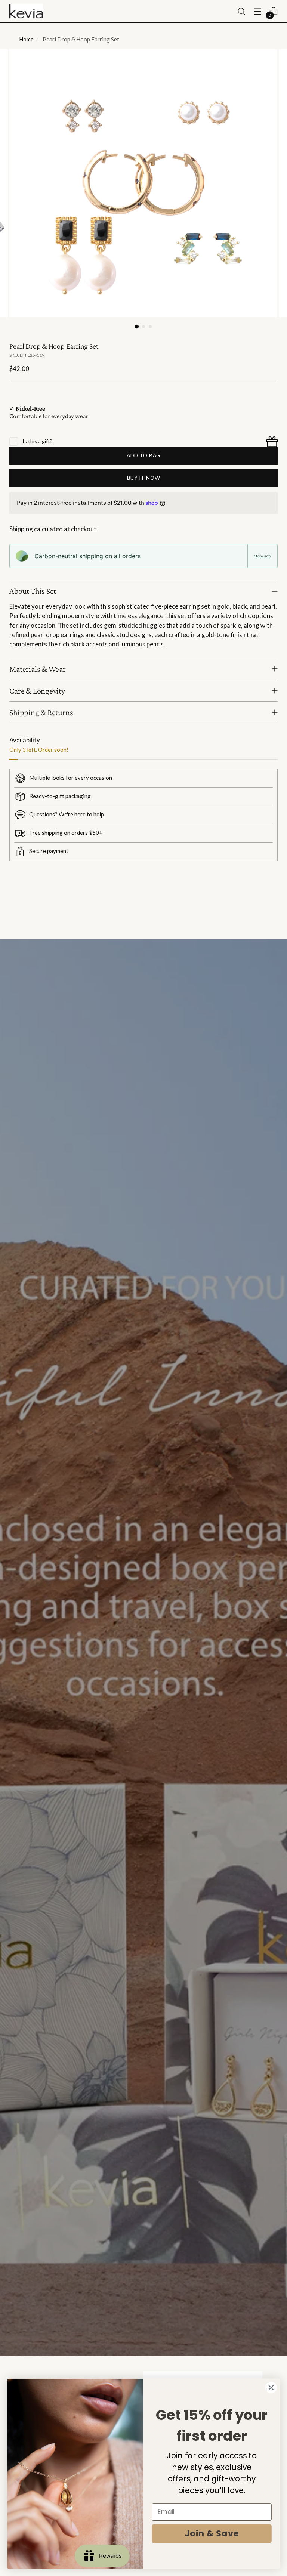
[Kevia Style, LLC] (26, 11)
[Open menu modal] (258, 11)
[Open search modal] (242, 11)
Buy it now (144, 478)
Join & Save (212, 2534)
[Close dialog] (271, 2387)
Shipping (21, 529)
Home (26, 39)
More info (262, 556)
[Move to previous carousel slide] (254, 914)
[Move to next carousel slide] (271, 914)
